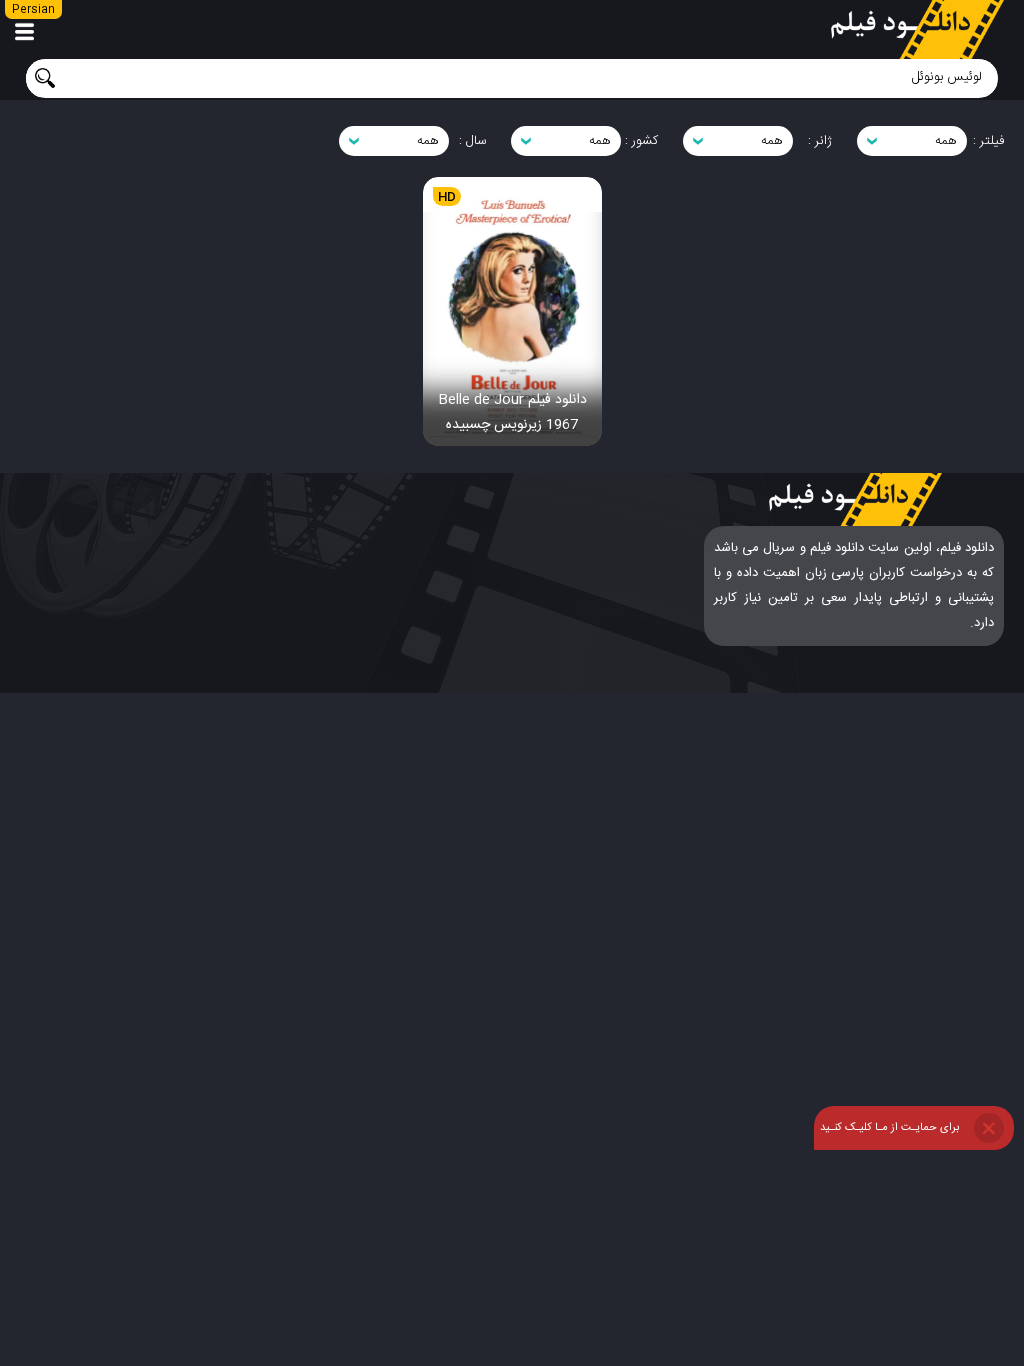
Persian (33, 10)
